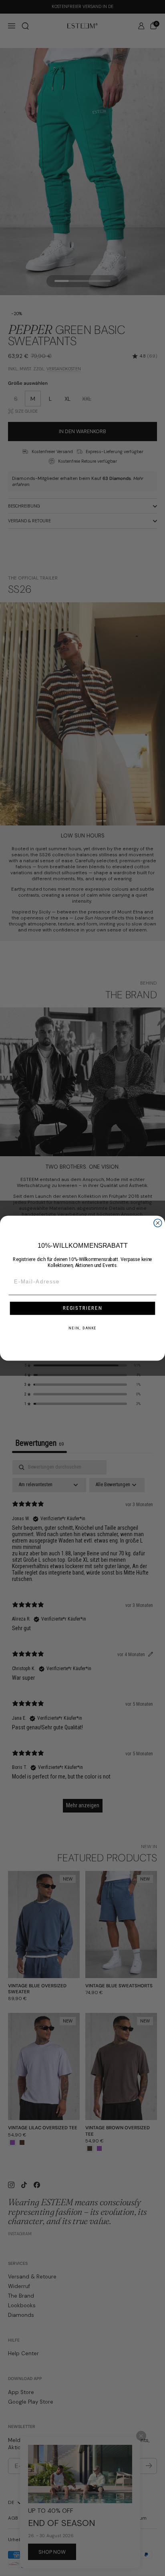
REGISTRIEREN (83, 1308)
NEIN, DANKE (82, 1328)
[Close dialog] (158, 1223)
